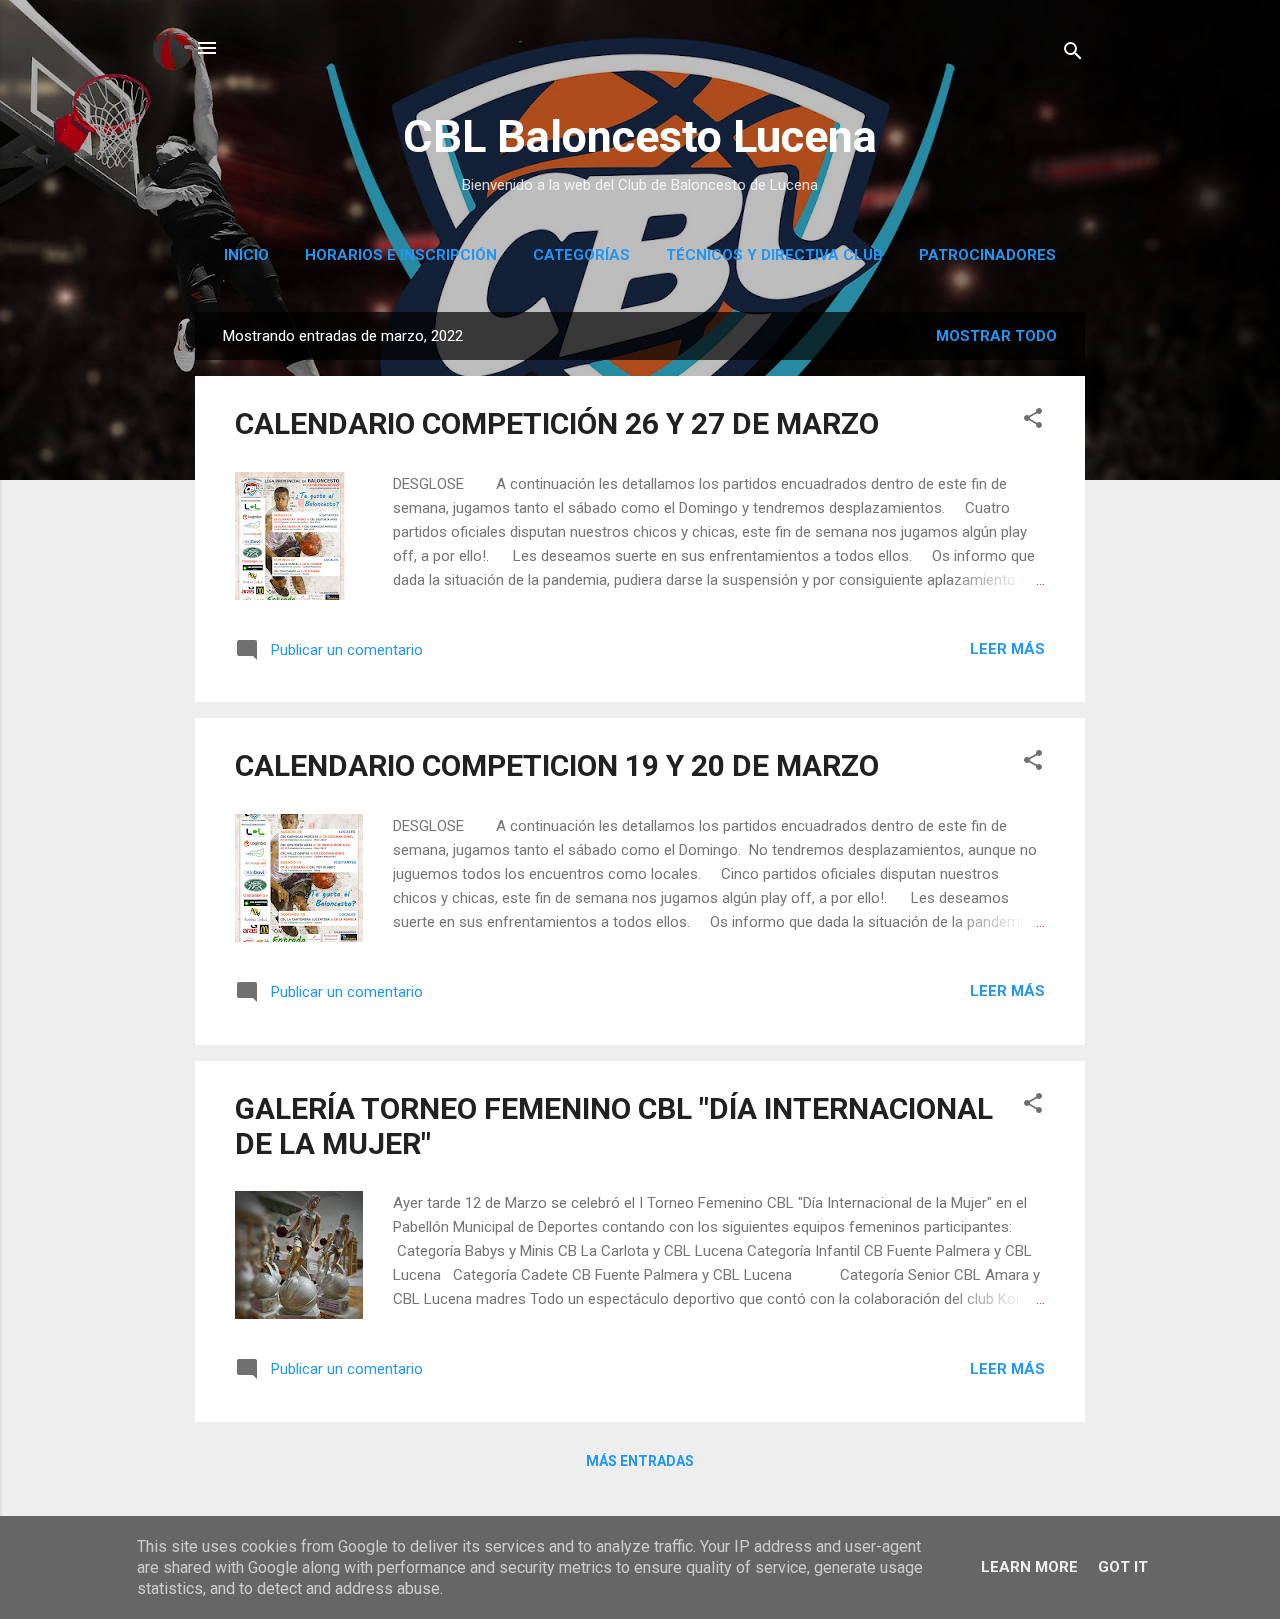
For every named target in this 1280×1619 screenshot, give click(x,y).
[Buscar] (1073, 54)
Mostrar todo (996, 336)
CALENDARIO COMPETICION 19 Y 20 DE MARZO (557, 765)
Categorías (581, 255)
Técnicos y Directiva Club (774, 255)
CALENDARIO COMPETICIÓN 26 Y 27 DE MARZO (557, 423)
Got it (1123, 1567)
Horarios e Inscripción (401, 255)
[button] (1033, 421)
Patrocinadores (987, 255)
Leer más (1007, 649)
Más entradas (640, 1461)
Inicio (246, 255)
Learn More (1029, 1567)
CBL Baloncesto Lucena (640, 136)
